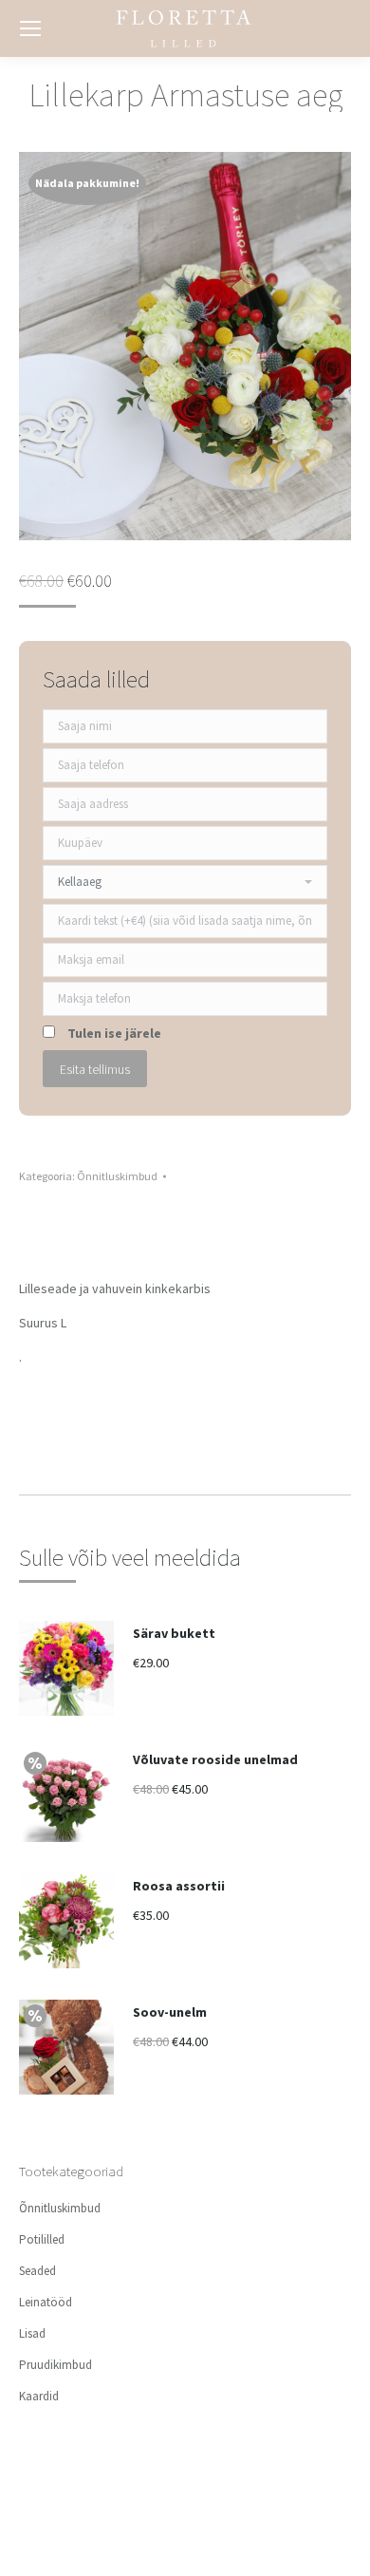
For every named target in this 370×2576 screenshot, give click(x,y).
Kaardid (39, 2396)
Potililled (42, 2239)
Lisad (32, 2333)
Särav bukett (174, 1633)
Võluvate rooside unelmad (215, 1759)
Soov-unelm (170, 2012)
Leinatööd (46, 2302)
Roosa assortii (179, 1886)
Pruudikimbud (55, 2365)
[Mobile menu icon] (30, 28)
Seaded (37, 2271)
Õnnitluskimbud (117, 1176)
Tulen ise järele (114, 1033)
